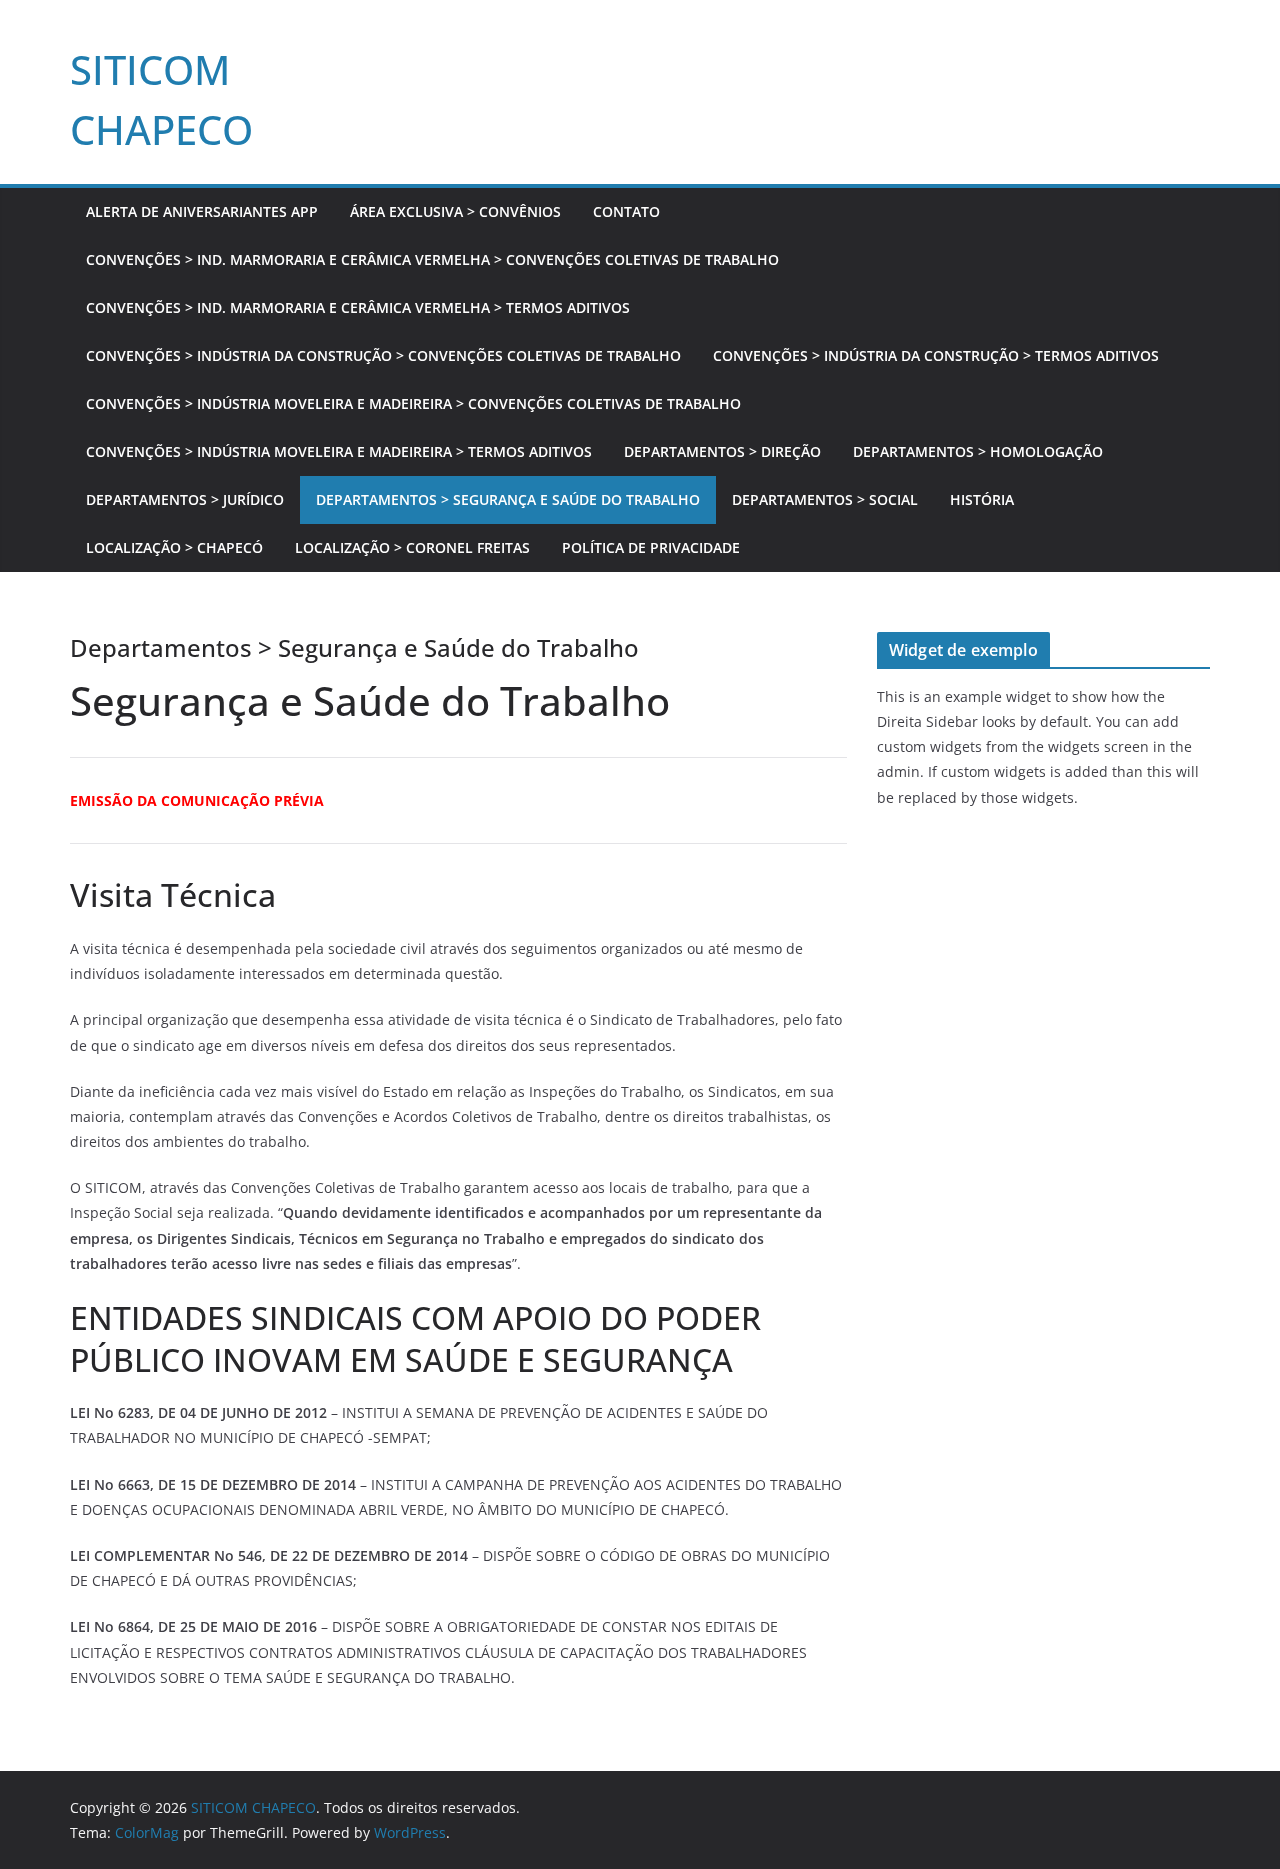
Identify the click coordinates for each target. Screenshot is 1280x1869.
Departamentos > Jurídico (185, 499)
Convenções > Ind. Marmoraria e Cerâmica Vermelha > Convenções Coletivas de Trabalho (432, 259)
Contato (626, 211)
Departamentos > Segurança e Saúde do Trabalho (508, 499)
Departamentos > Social (825, 499)
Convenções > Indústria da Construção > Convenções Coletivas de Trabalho (383, 355)
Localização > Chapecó (174, 547)
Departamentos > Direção (722, 451)
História (982, 499)
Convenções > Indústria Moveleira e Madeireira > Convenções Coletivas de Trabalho (413, 403)
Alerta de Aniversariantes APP (202, 211)
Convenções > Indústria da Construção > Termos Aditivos (936, 355)
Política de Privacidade (651, 547)
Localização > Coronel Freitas (412, 547)
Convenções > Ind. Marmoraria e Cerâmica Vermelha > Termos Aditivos (358, 307)
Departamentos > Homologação (978, 451)
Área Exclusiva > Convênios (455, 211)
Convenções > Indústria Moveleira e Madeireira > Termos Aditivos (339, 451)
